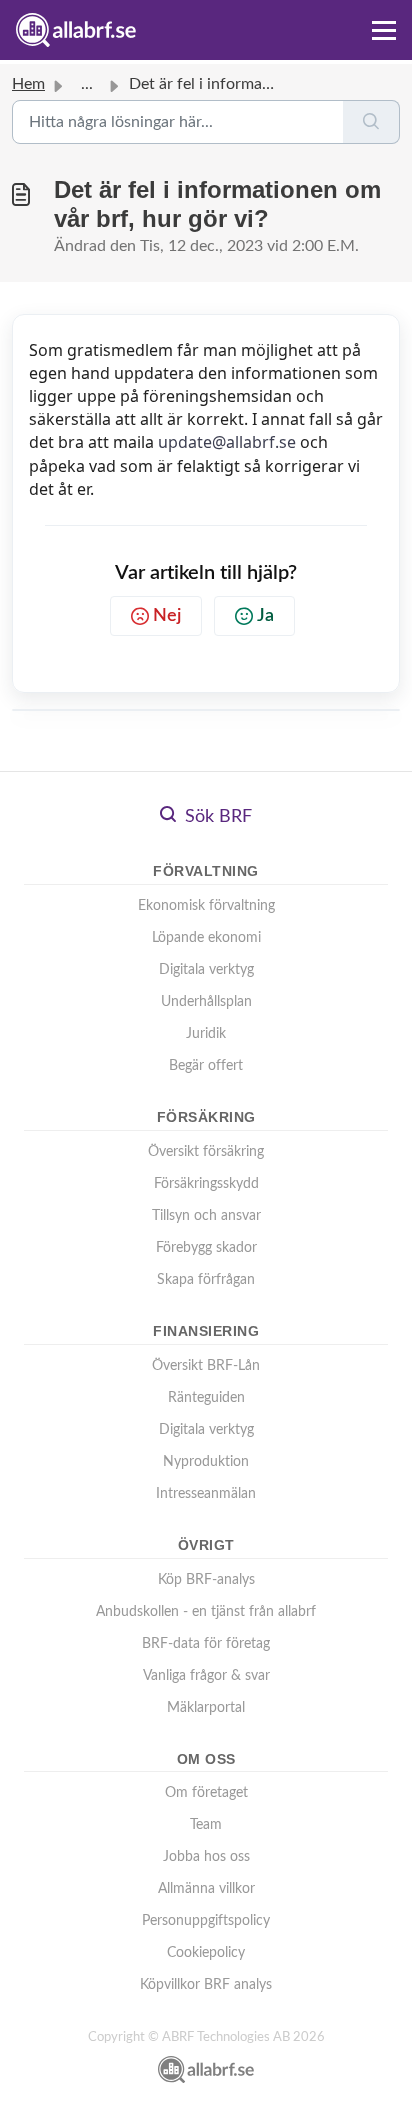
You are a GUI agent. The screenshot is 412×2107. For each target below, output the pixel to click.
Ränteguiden (206, 1398)
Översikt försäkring (206, 1152)
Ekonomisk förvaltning (206, 906)
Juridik (206, 1034)
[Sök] (371, 122)
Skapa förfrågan (206, 1280)
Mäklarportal (206, 1708)
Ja (265, 616)
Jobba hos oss (206, 1857)
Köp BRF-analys (206, 1580)
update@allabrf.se (227, 442)
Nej (167, 616)
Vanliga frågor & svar (206, 1676)
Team (206, 1825)
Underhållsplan (206, 1002)
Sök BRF (216, 817)
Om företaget (206, 1793)
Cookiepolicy (206, 1953)
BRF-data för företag (206, 1644)
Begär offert (206, 1066)
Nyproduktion (206, 1462)
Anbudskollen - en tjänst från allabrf (206, 1612)
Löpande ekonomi (206, 938)
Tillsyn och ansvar (206, 1216)
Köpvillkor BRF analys (206, 1985)
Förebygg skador (206, 1248)
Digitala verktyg (206, 970)
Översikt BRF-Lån (206, 1366)
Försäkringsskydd (206, 1184)
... (87, 84)
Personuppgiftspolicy (206, 1921)
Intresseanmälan (206, 1494)
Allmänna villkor (206, 1889)
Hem (28, 84)
